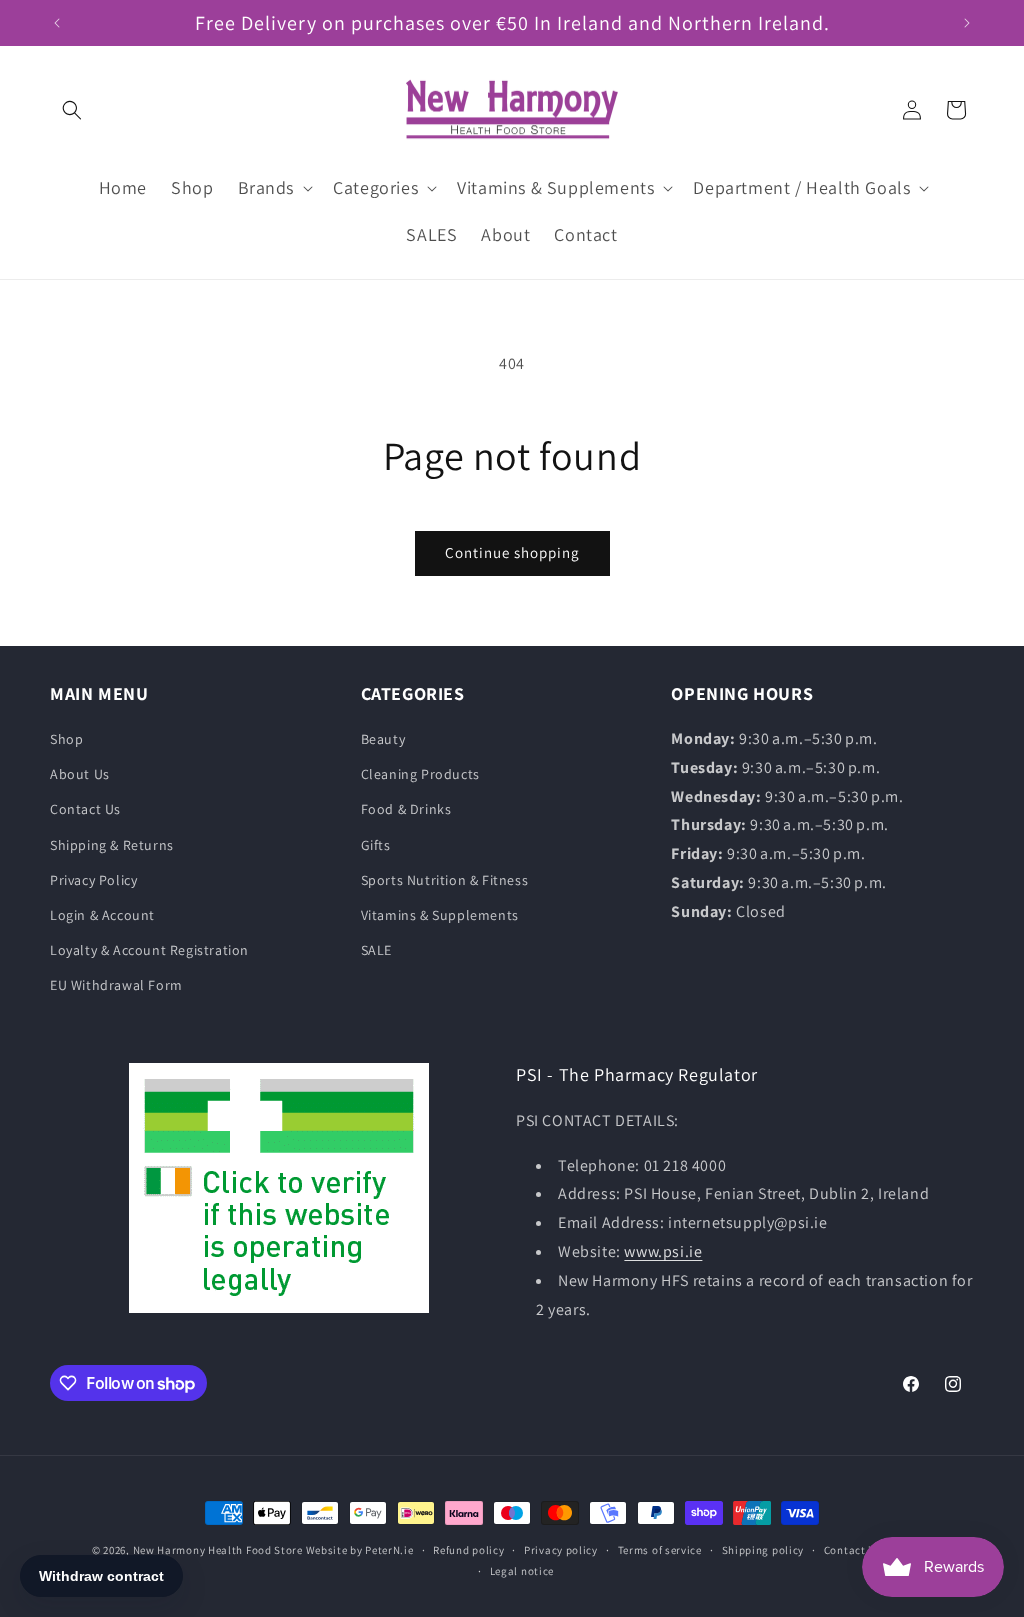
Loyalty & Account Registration (149, 950)
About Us (80, 774)
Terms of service (660, 1550)
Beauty (383, 739)
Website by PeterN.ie (360, 1550)
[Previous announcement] (57, 23)
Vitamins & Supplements (440, 915)
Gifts (376, 845)
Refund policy (468, 1550)
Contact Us (85, 809)
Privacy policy (561, 1550)
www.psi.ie (663, 1251)
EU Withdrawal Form (116, 985)
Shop (66, 739)
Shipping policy (763, 1550)
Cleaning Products (420, 774)
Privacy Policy (93, 880)
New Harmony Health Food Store (218, 1550)
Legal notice (522, 1571)
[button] (72, 110)
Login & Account (102, 915)
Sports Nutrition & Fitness (445, 880)
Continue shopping (512, 552)
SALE (376, 950)
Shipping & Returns (112, 845)
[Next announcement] (967, 23)
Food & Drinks (406, 809)
